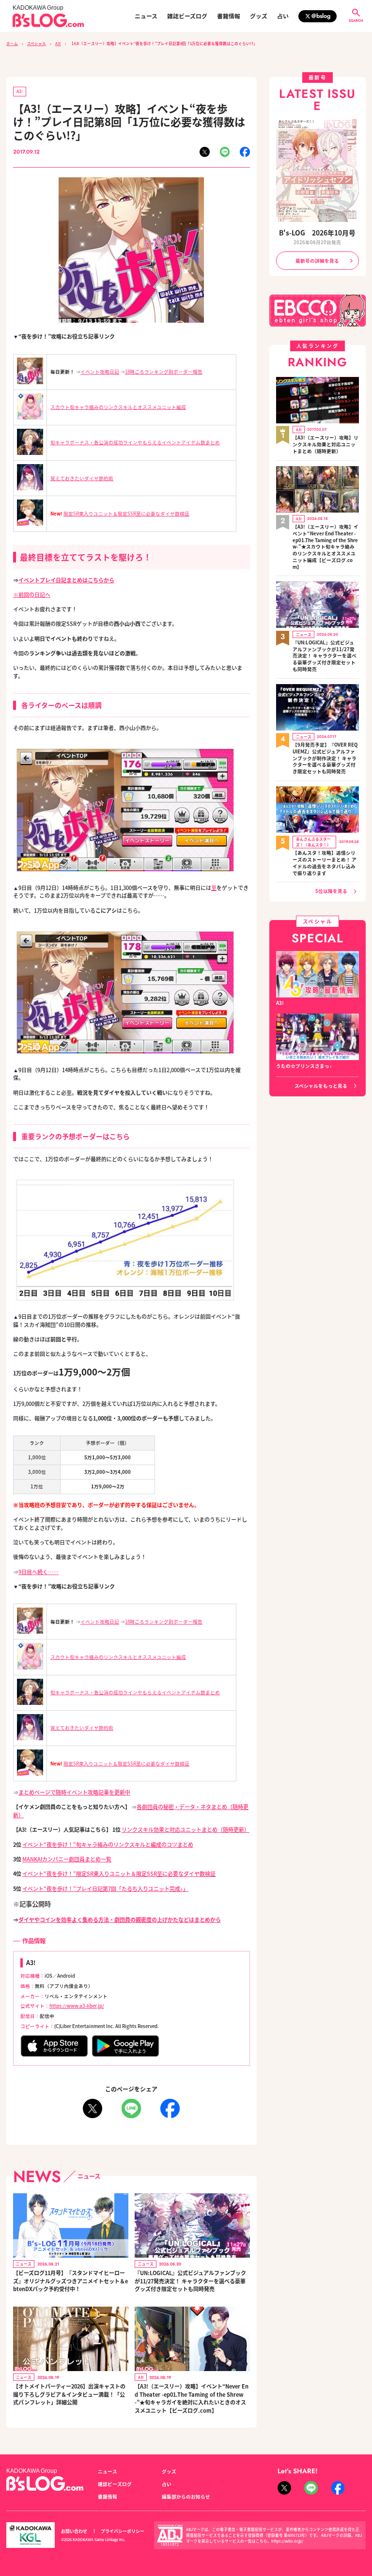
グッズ (259, 16)
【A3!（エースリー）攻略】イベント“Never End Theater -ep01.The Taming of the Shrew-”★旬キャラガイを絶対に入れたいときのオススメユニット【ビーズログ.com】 (192, 2398)
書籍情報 (229, 16)
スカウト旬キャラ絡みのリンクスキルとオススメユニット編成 (118, 407)
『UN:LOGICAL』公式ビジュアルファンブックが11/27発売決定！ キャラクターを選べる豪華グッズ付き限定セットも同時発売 (190, 2281)
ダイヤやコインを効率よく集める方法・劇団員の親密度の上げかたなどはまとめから (120, 1920)
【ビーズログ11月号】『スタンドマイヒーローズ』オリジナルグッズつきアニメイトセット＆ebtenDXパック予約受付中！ (70, 2281)
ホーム (12, 43)
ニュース (146, 16)
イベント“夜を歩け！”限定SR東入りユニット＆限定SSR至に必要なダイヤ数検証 (119, 1873)
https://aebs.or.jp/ (287, 2541)
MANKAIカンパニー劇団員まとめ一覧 (67, 1859)
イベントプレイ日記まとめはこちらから (66, 580)
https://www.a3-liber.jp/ (77, 2006)
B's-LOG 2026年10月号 (317, 233)
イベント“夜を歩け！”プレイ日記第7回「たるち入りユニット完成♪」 (105, 1889)
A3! (58, 43)
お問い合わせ (74, 2531)
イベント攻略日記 (100, 372)
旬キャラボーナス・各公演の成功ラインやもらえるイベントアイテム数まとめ (135, 442)
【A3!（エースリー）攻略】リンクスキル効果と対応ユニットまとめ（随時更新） (325, 445)
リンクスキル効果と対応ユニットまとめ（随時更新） (186, 1829)
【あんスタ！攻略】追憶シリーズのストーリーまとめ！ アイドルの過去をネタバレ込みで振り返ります (325, 863)
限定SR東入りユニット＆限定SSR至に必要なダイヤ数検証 (126, 514)
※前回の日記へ (32, 594)
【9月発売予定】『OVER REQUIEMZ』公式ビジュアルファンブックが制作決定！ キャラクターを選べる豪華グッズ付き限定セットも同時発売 (325, 758)
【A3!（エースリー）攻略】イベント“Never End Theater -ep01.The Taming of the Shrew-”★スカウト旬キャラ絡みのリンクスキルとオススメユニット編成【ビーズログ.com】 (325, 547)
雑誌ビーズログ (187, 16)
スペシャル (37, 43)
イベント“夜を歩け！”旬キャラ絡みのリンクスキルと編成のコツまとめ (108, 1844)
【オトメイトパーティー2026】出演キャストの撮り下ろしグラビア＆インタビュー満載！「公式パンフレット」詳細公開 (69, 2394)
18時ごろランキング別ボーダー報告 (164, 372)
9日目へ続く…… (39, 1572)
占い (283, 16)
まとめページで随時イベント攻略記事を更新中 (74, 1792)
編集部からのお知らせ (186, 2497)
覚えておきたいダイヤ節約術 (82, 478)
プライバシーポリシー (123, 2531)
